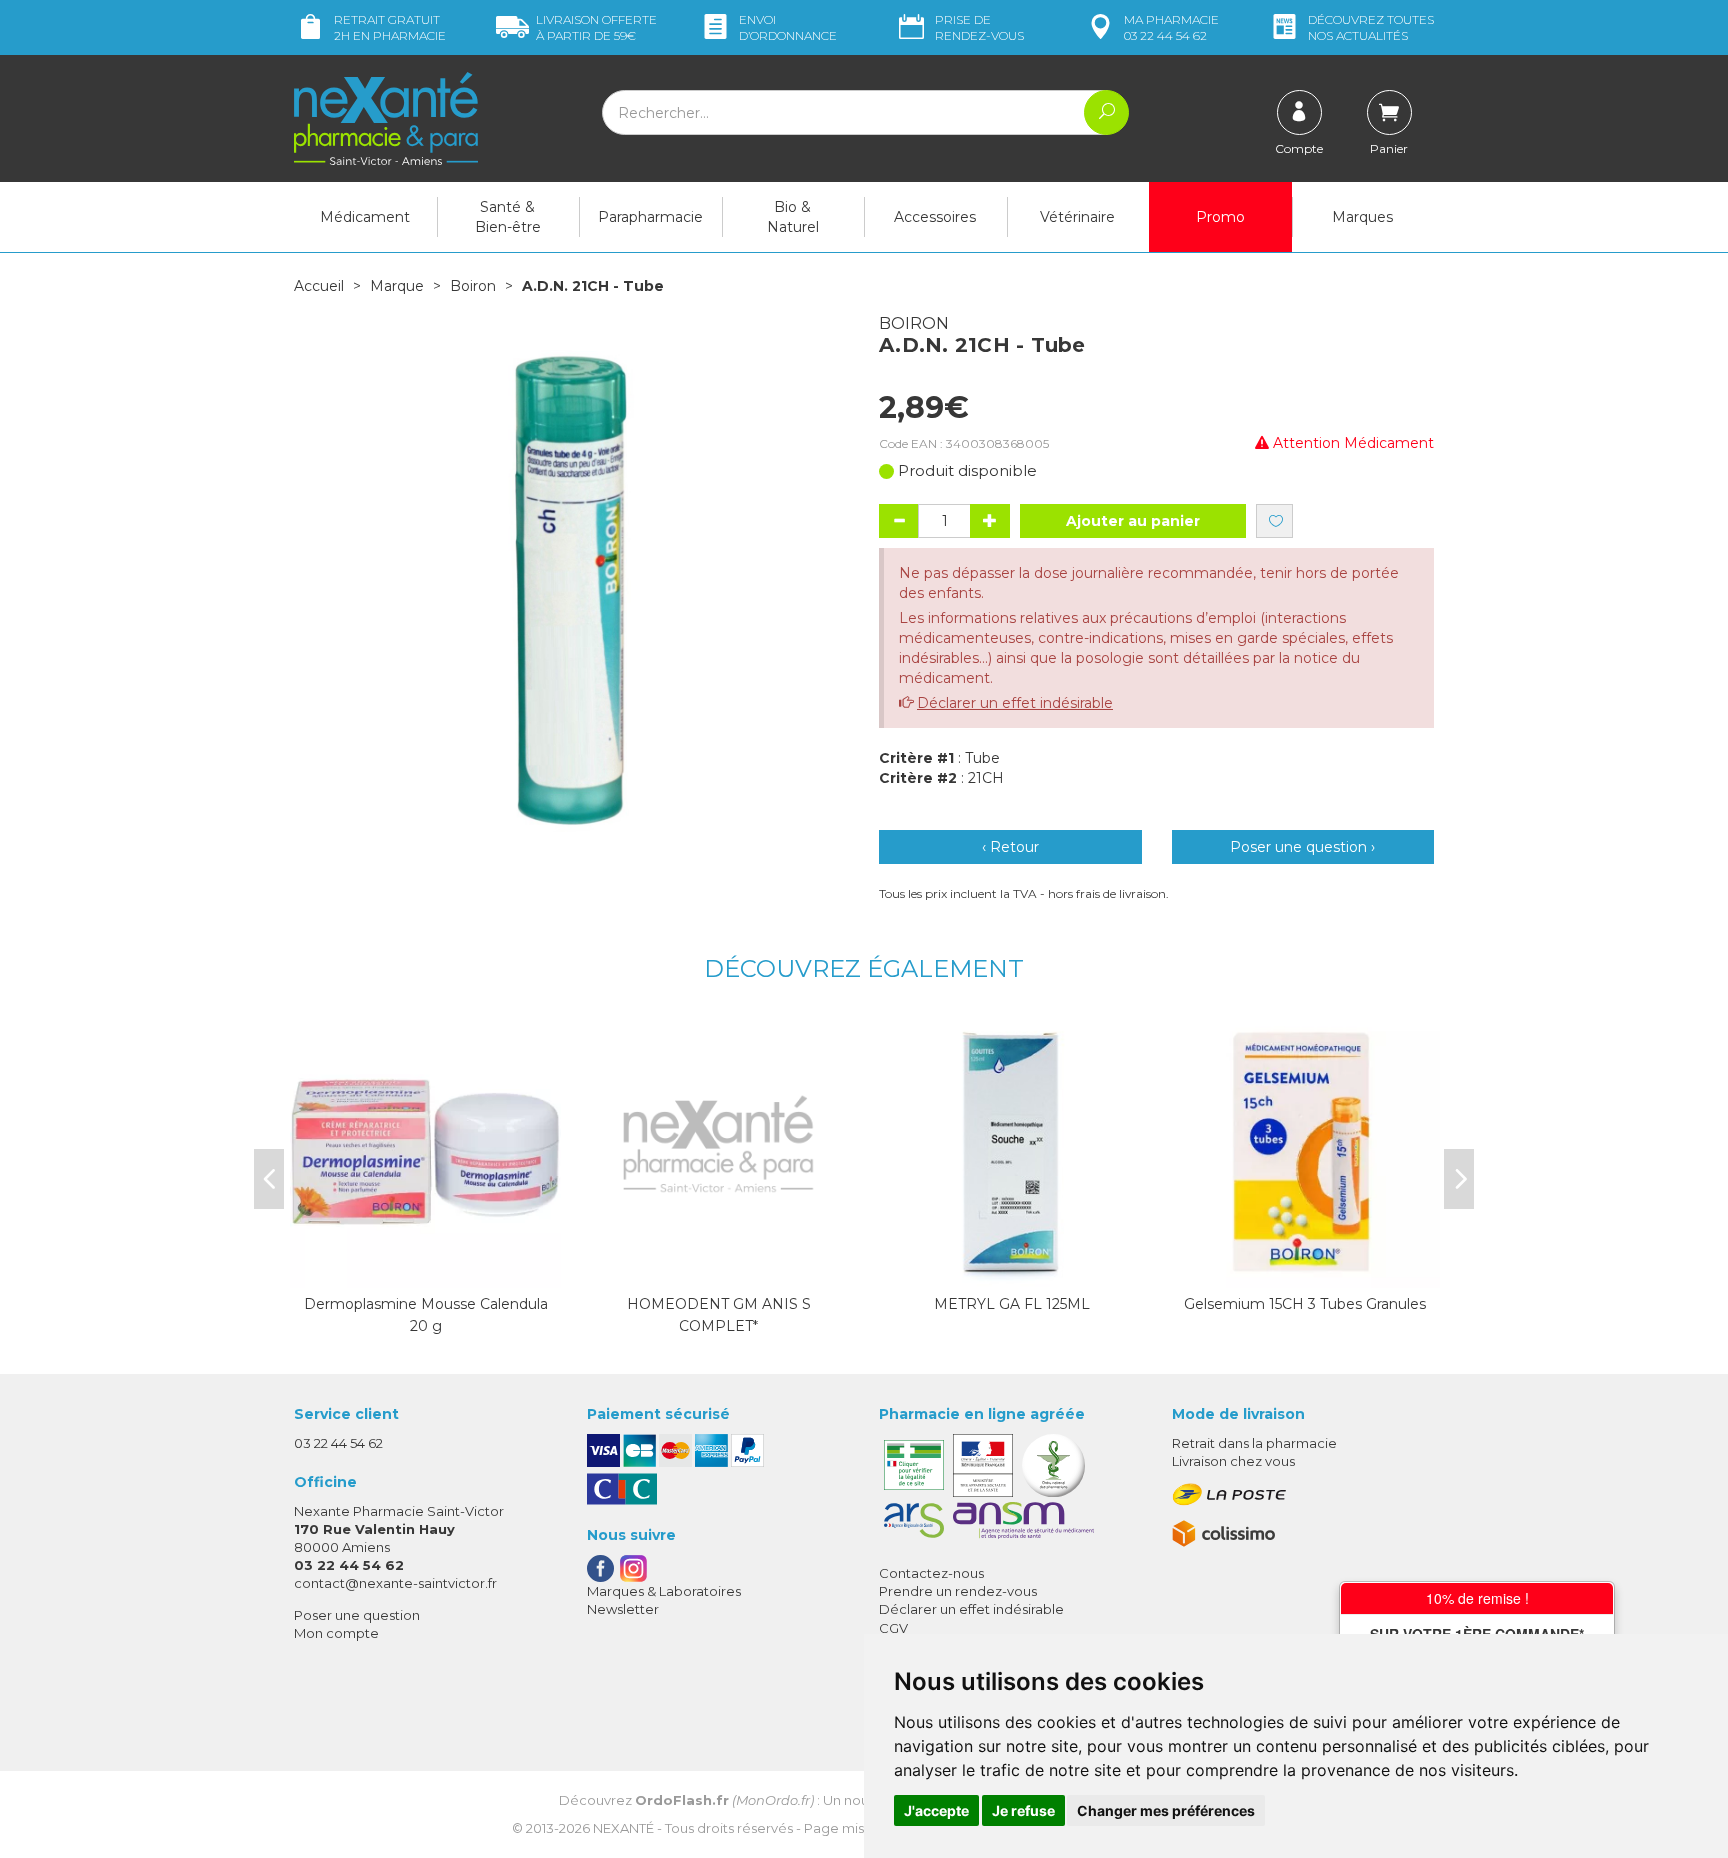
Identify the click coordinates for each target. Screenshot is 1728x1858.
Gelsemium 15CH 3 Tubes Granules (1305, 1304)
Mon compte (336, 1633)
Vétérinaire (1077, 217)
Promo (1220, 217)
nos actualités (1371, 27)
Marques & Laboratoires (664, 1591)
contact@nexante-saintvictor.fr (395, 1583)
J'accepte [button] (936, 1810)
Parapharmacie (650, 217)
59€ (596, 27)
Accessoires (935, 217)
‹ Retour (1010, 847)
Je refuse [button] (1023, 1810)
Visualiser (426, 1268)
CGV (893, 1628)
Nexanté (623, 1828)
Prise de (979, 27)
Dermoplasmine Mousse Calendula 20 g (426, 1315)
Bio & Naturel (793, 217)
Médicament (365, 217)
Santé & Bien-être (508, 217)
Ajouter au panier (1133, 521)
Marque (397, 286)
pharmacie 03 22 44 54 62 (1171, 27)
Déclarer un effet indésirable (1015, 703)
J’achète (1012, 1268)
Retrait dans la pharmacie (1254, 1443)
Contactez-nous (931, 1573)
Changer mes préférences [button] (1166, 1810)
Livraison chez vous (1233, 1461)
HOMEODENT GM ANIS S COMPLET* (719, 1315)
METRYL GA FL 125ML (1012, 1304)
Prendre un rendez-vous (958, 1591)
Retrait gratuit (390, 27)
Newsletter (623, 1609)
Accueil (319, 286)
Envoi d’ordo (788, 27)
